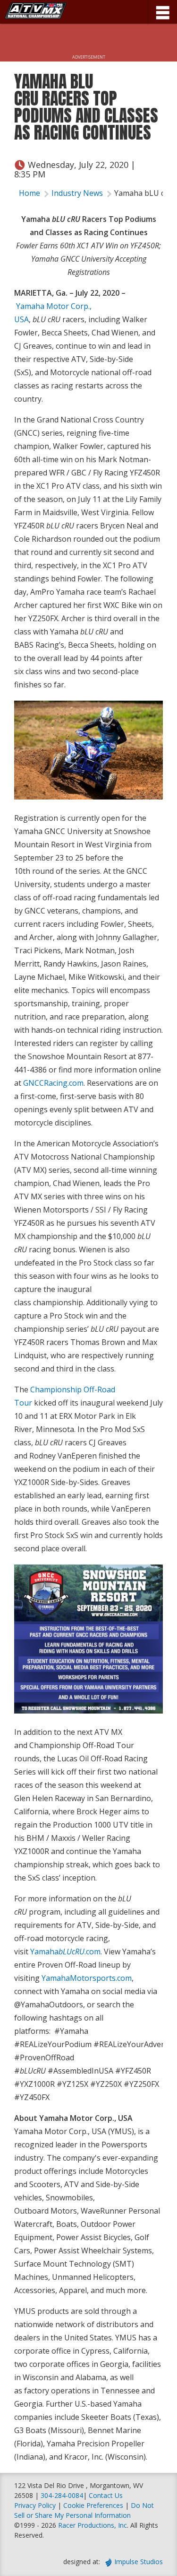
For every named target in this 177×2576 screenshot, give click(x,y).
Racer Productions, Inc (93, 2525)
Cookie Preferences (94, 2505)
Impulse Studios (139, 2562)
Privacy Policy (35, 2505)
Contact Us (106, 2495)
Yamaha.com (65, 1952)
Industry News (77, 193)
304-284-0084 (62, 2495)
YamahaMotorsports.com (87, 1978)
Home (29, 193)
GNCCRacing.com (53, 1083)
